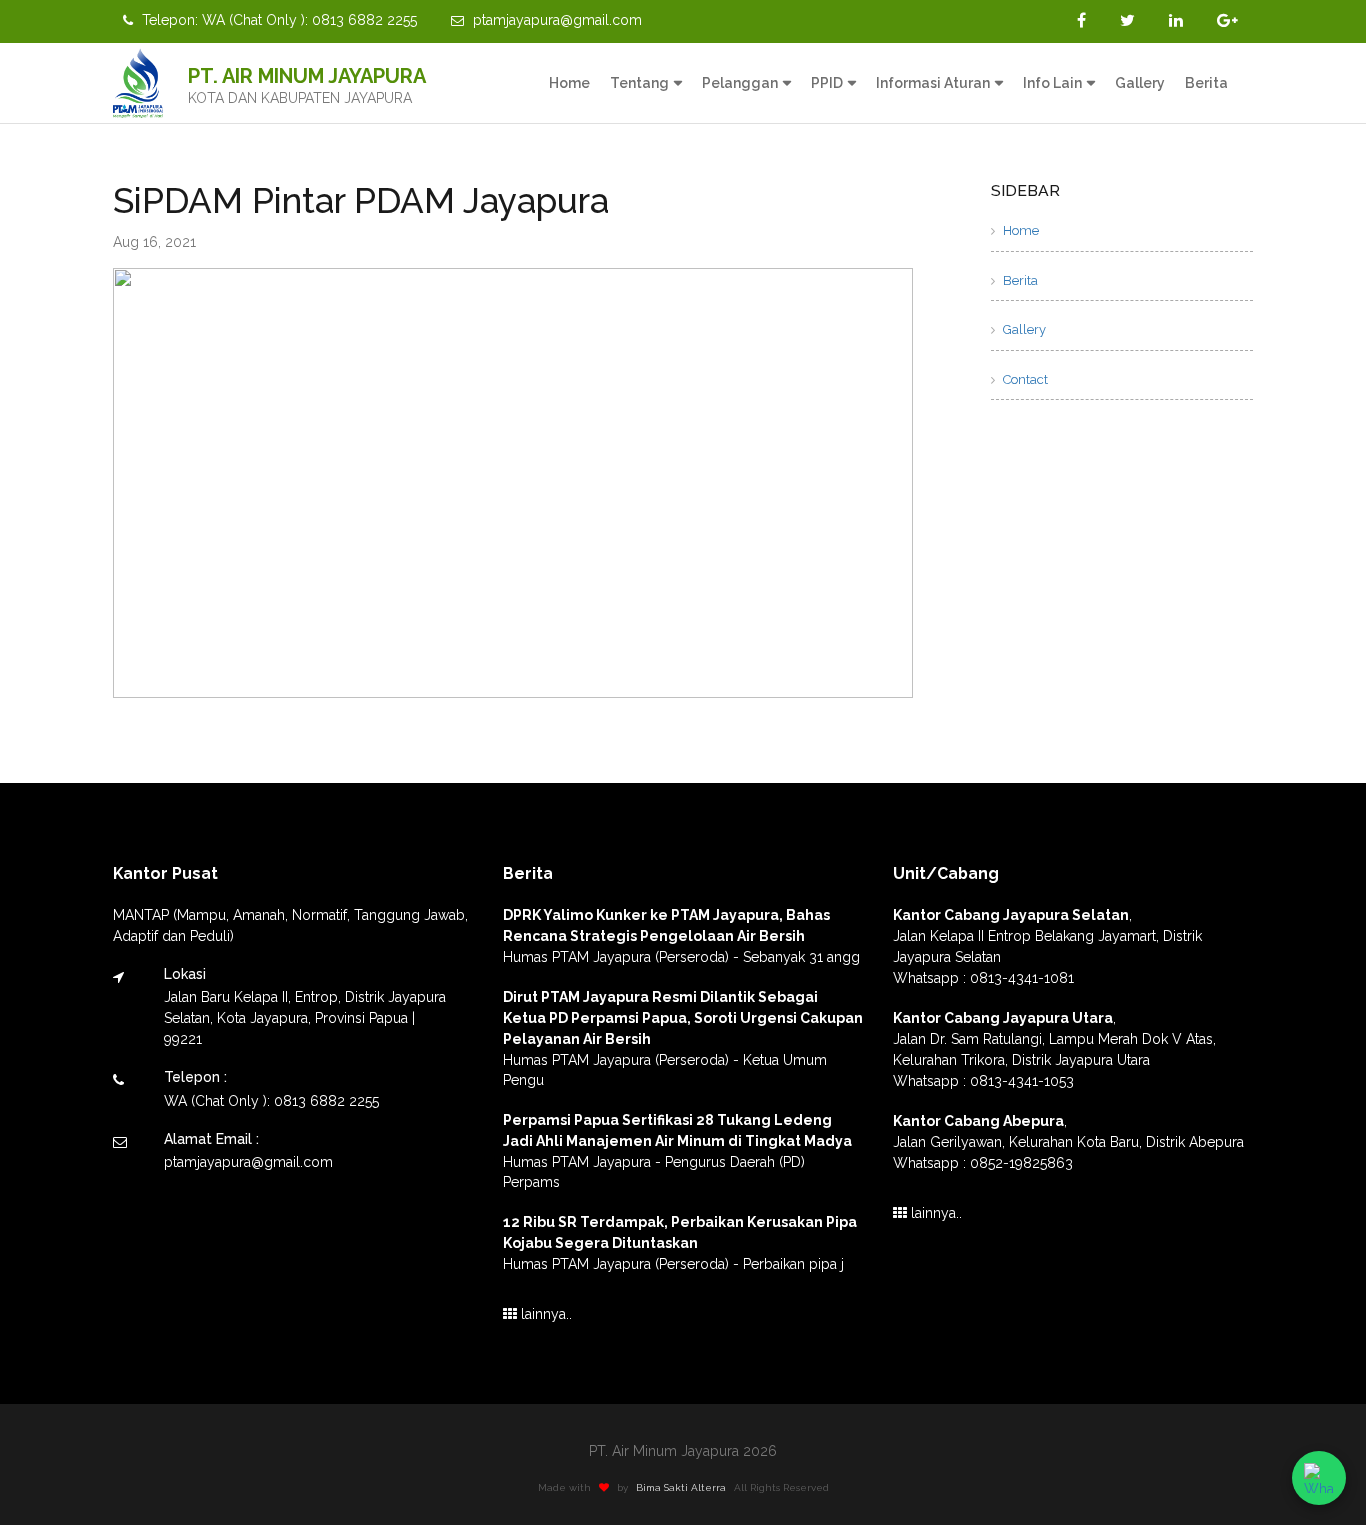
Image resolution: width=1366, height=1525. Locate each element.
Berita (1206, 83)
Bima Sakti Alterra (682, 1487)
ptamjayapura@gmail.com (555, 20)
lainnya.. (544, 1314)
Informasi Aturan (933, 83)
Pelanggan (740, 83)
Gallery (1140, 83)
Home (569, 83)
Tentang (639, 83)
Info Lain (1052, 83)
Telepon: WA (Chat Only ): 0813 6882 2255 (277, 20)
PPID (827, 83)
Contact (1024, 379)
